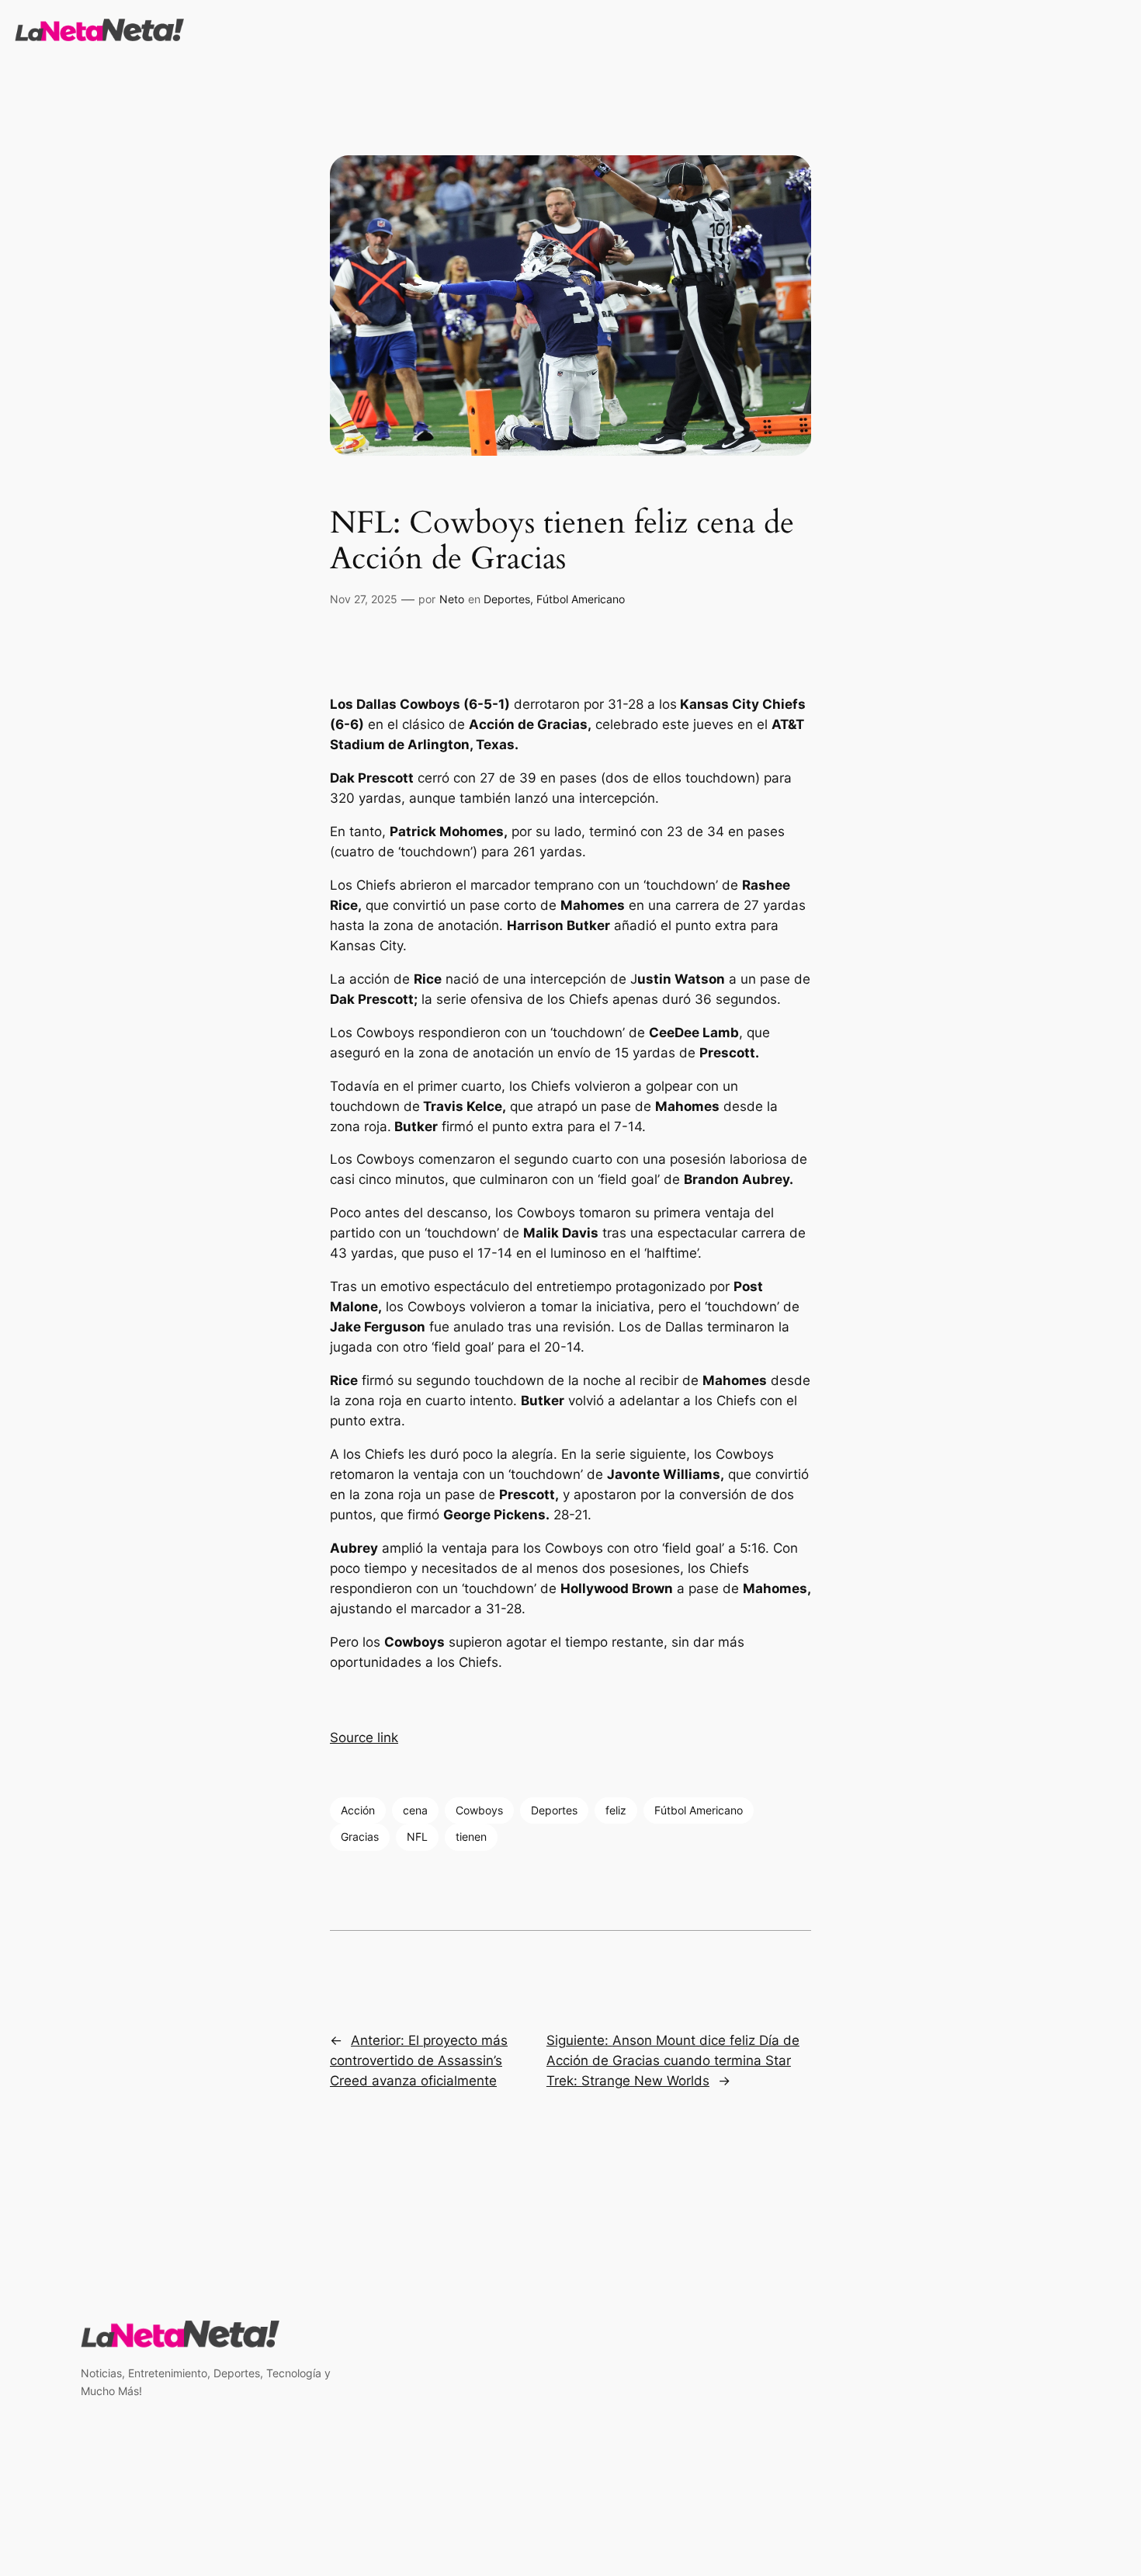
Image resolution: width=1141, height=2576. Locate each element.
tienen (471, 1837)
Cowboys (479, 1810)
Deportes (507, 599)
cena (415, 1810)
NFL (417, 1837)
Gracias (360, 1837)
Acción (358, 1810)
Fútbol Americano (581, 599)
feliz (616, 1810)
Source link (364, 1738)
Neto (452, 599)
